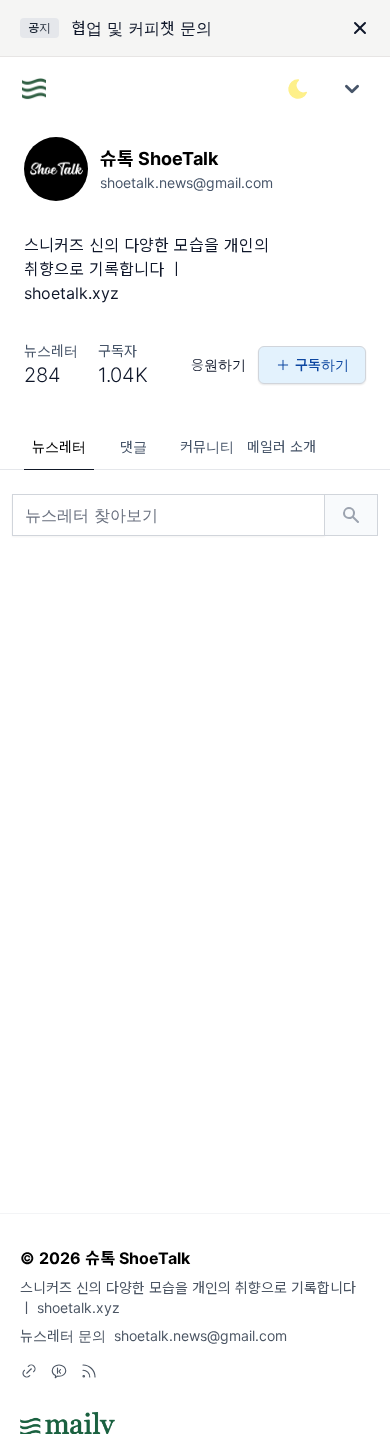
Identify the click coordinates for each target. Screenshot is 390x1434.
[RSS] (89, 1371)
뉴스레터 (59, 446)
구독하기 (322, 364)
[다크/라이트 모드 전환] (298, 89)
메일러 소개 (281, 446)
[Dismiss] (360, 28)
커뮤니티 (207, 446)
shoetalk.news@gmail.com (200, 1335)
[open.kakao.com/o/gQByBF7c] (59, 1371)
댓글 (133, 446)
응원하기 (218, 364)
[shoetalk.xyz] (29, 1371)
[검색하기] (351, 515)
